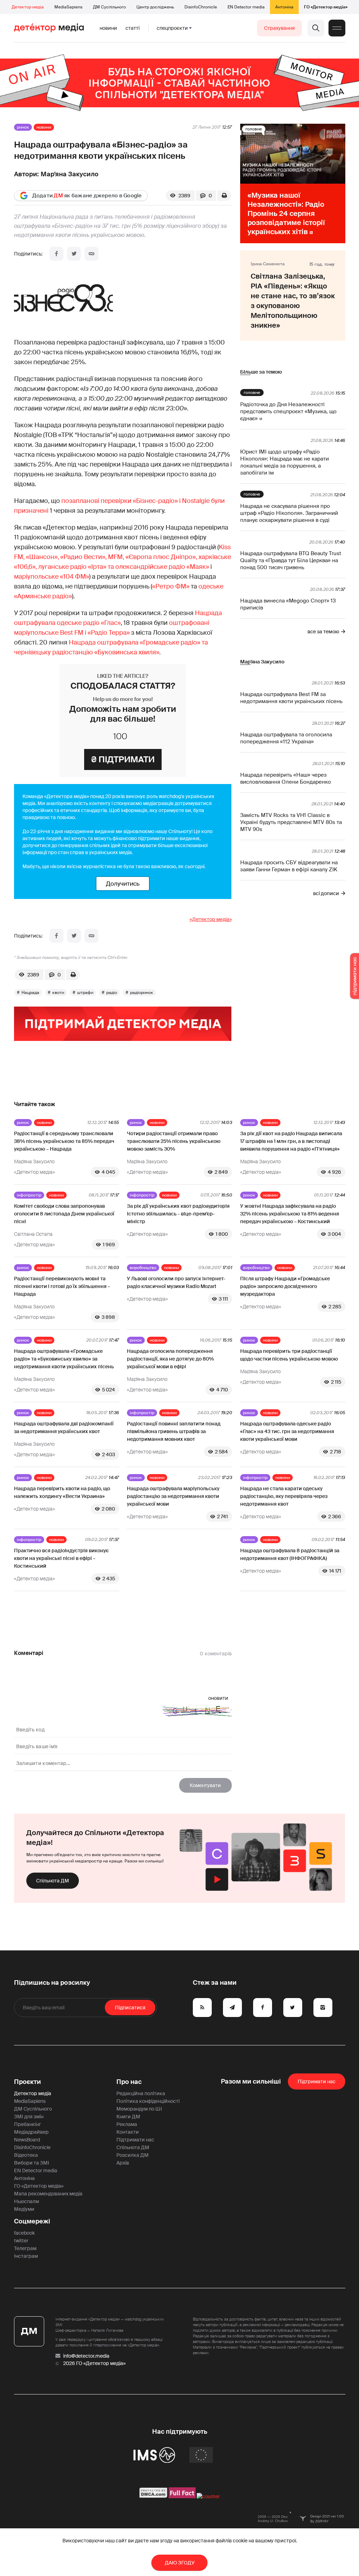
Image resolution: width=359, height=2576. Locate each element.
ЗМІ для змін (29, 2117)
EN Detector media (246, 7)
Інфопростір (29, 1195)
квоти (58, 993)
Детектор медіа (28, 7)
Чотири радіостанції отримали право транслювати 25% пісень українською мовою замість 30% (174, 1141)
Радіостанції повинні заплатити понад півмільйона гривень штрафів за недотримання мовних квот (174, 1431)
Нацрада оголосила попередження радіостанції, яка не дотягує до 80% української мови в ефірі (170, 1359)
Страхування (279, 28)
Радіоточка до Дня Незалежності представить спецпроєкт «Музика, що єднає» (288, 411)
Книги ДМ (128, 2117)
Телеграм (25, 2248)
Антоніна (284, 7)
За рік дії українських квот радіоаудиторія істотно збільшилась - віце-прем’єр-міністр (178, 1214)
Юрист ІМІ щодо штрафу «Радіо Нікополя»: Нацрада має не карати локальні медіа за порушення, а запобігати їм (285, 462)
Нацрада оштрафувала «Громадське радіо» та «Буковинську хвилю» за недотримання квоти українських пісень (64, 1359)
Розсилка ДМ (133, 2155)
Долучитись (123, 884)
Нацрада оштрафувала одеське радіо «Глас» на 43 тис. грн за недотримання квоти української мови (287, 1431)
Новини (108, 28)
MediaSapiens (68, 7)
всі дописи (326, 893)
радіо (112, 993)
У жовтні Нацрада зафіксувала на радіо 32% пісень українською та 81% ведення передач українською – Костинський (290, 1214)
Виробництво (143, 1268)
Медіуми (24, 2209)
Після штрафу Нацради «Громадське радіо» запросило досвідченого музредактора (285, 1286)
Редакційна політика (141, 2093)
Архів (123, 2163)
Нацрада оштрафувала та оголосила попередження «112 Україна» (286, 738)
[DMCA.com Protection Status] (153, 2496)
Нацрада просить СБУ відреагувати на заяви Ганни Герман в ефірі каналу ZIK (289, 866)
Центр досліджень (155, 7)
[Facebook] (56, 254)
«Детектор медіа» (211, 919)
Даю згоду (180, 2563)
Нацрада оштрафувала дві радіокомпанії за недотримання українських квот (64, 1427)
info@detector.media (86, 2356)
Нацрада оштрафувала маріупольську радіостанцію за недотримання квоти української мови (173, 1496)
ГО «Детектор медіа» (326, 7)
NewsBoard (27, 2140)
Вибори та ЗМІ (32, 2163)
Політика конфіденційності (148, 2101)
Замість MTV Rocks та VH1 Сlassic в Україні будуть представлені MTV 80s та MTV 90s (291, 822)
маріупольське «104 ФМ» (52, 577)
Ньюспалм (26, 2201)
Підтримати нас (135, 2140)
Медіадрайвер (31, 2132)
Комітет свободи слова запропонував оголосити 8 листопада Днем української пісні (64, 1214)
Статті (133, 28)
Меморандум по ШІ (139, 2109)
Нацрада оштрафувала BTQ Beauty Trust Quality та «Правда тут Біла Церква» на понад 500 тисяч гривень (291, 560)
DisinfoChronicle (201, 7)
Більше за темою (261, 372)
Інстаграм (26, 2256)
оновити (218, 1698)
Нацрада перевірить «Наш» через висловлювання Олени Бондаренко (286, 778)
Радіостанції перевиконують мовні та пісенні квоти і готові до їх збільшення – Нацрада (62, 1286)
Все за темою (323, 632)
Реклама (127, 2124)
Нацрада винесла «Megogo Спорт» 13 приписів (288, 604)
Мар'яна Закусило (70, 174)
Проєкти (28, 2082)
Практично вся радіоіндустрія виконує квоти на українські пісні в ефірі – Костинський (61, 1558)
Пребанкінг (28, 2124)
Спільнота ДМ (53, 1881)
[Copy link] (92, 254)
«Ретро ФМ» (171, 586)
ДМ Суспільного (109, 7)
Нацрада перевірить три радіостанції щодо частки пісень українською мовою (289, 1355)
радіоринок (142, 993)
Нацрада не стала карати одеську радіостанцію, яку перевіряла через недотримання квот (284, 1496)
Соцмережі (32, 2221)
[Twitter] (74, 254)
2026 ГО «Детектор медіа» (94, 2363)
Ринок (23, 127)
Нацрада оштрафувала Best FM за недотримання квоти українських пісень (291, 698)
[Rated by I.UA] (208, 2496)
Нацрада (30, 993)
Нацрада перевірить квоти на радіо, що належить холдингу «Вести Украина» (62, 1492)
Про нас (129, 2082)
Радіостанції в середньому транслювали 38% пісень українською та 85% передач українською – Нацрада (64, 1141)
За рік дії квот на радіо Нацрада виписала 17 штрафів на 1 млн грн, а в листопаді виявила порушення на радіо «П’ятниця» (291, 1141)
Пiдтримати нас (317, 2081)
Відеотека (26, 2155)
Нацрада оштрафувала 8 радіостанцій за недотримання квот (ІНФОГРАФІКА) (290, 1554)
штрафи (85, 993)
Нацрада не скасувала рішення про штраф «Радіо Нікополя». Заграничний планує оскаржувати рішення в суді (289, 513)
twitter (21, 2241)
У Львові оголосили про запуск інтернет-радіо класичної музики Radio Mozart (176, 1282)
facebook (24, 2233)
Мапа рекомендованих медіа (48, 2194)
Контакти (128, 2132)
